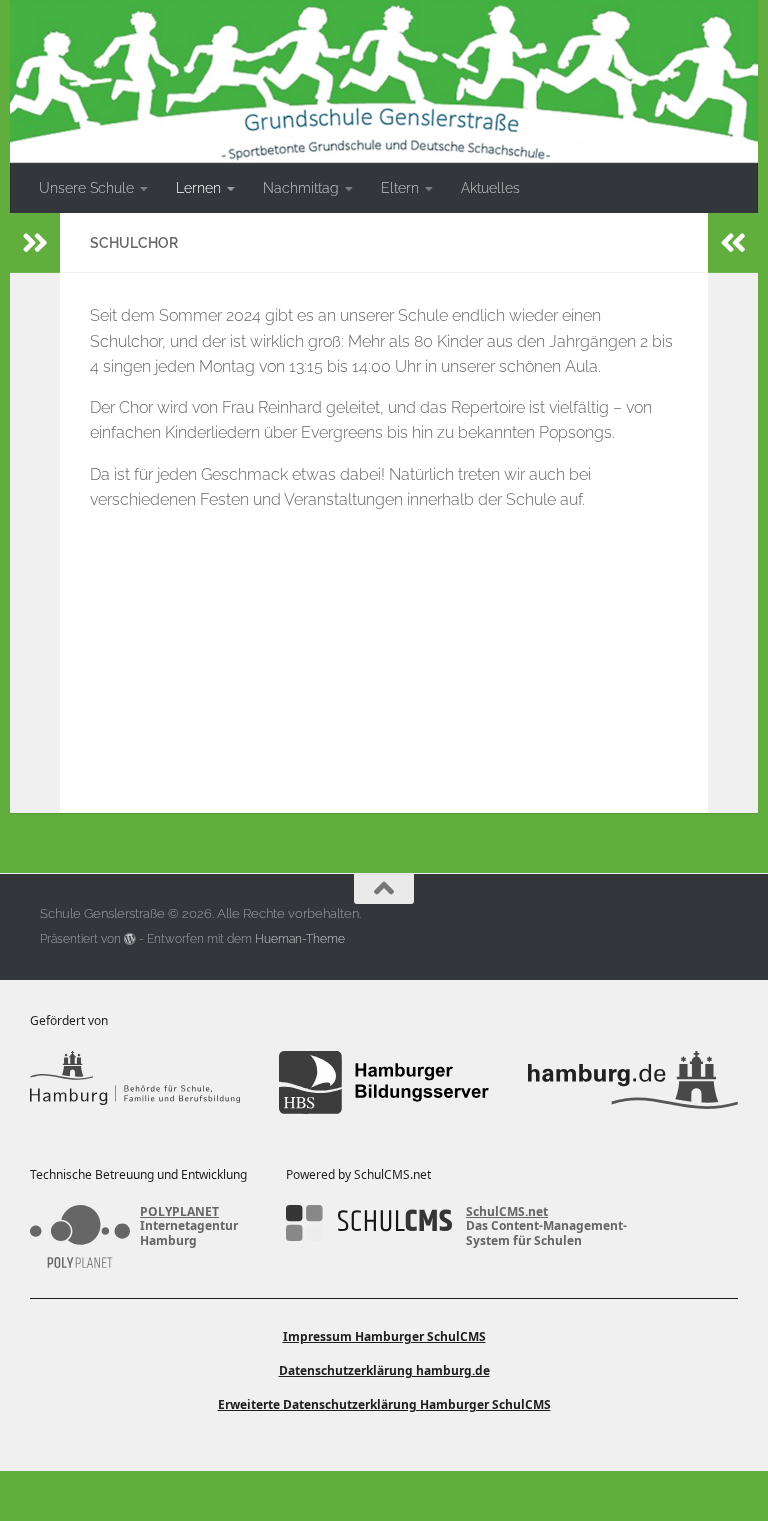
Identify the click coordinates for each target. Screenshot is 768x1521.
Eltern (400, 188)
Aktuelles (490, 188)
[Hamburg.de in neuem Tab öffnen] (633, 1082)
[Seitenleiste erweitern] (35, 243)
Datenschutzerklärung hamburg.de (384, 1370)
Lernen (198, 188)
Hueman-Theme (300, 939)
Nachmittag (301, 188)
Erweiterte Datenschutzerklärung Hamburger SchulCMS (384, 1404)
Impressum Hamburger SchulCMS (384, 1336)
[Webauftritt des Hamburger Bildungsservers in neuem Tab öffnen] (384, 1082)
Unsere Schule (86, 188)
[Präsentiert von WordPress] (130, 939)
